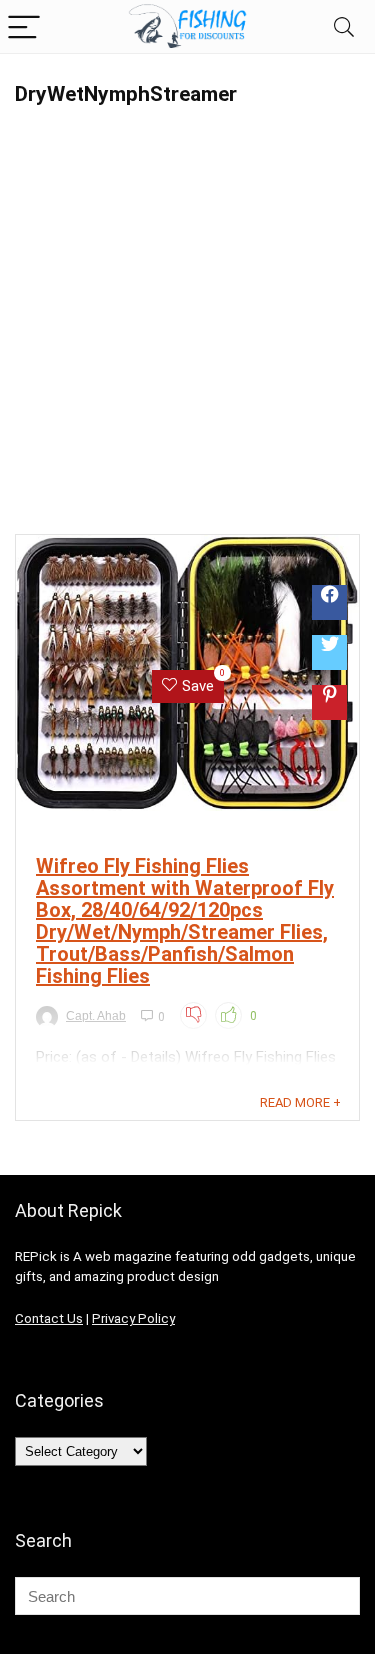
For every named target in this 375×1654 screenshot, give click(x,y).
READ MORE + (300, 1102)
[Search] (344, 26)
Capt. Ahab (96, 1016)
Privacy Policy (133, 1318)
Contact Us (49, 1318)
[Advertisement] (187, 331)
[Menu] (24, 26)
